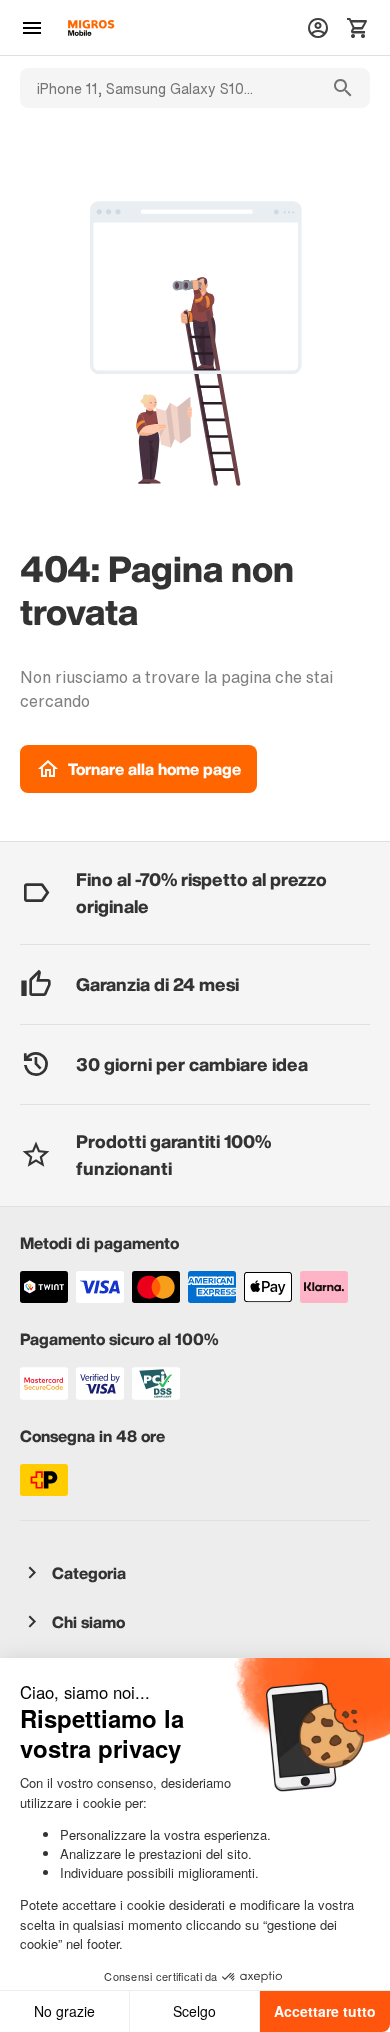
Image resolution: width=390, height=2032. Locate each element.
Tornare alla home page (154, 769)
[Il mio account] (318, 28)
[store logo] (91, 28)
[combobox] (168, 88)
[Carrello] (358, 28)
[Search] (343, 88)
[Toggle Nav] (32, 28)
